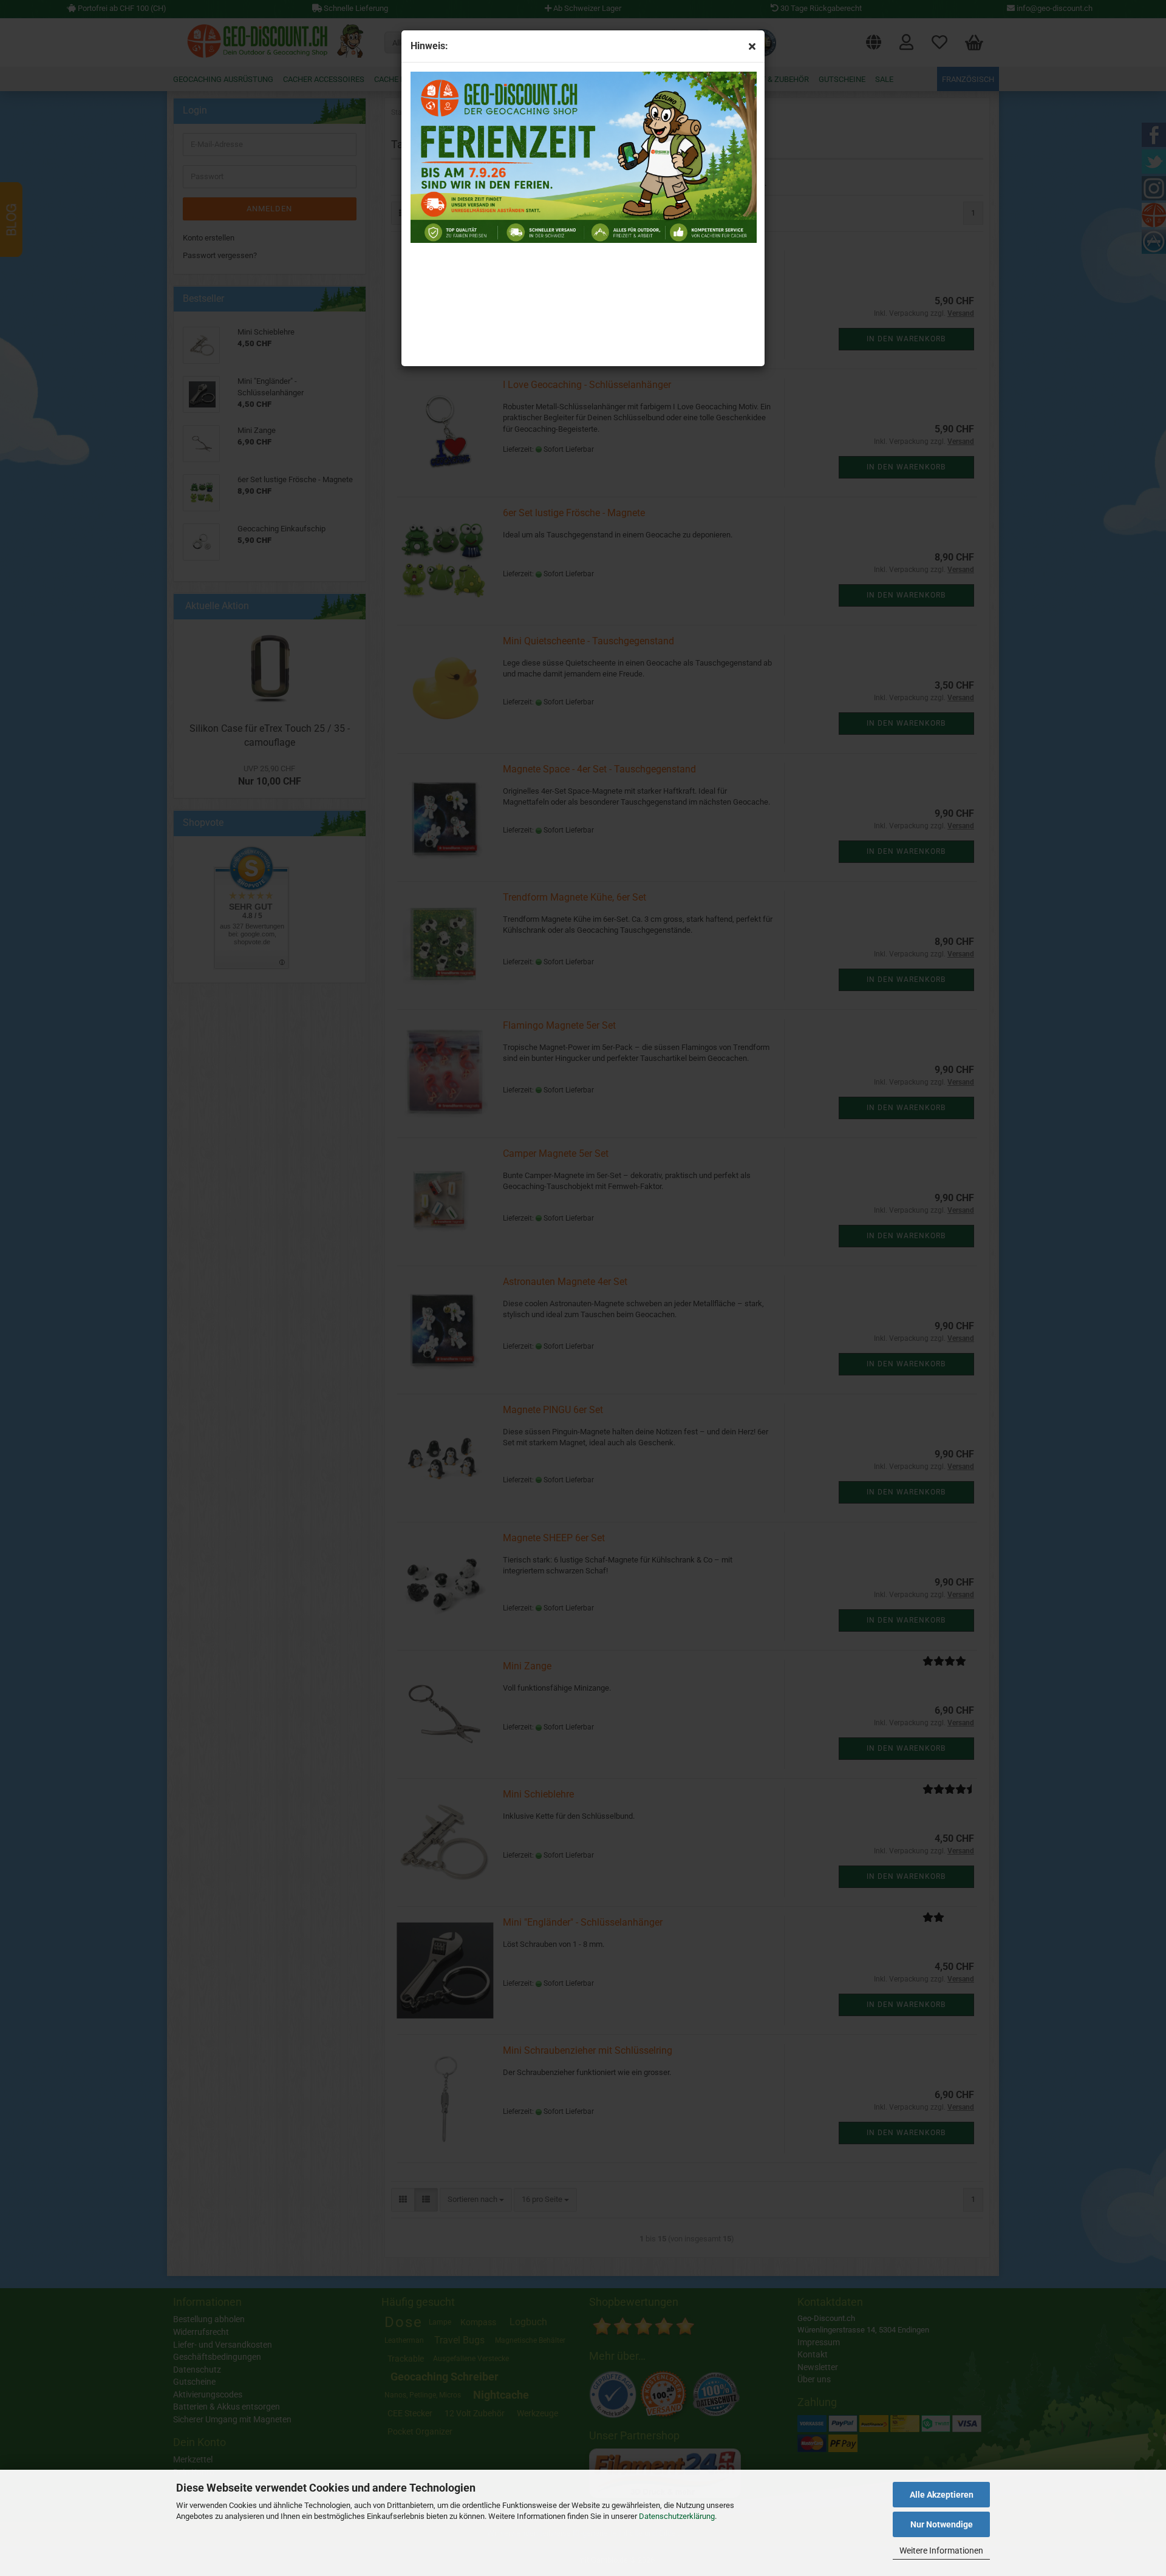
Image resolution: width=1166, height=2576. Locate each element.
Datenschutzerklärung (677, 2516)
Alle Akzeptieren (942, 2495)
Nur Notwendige (942, 2524)
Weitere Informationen (941, 2550)
